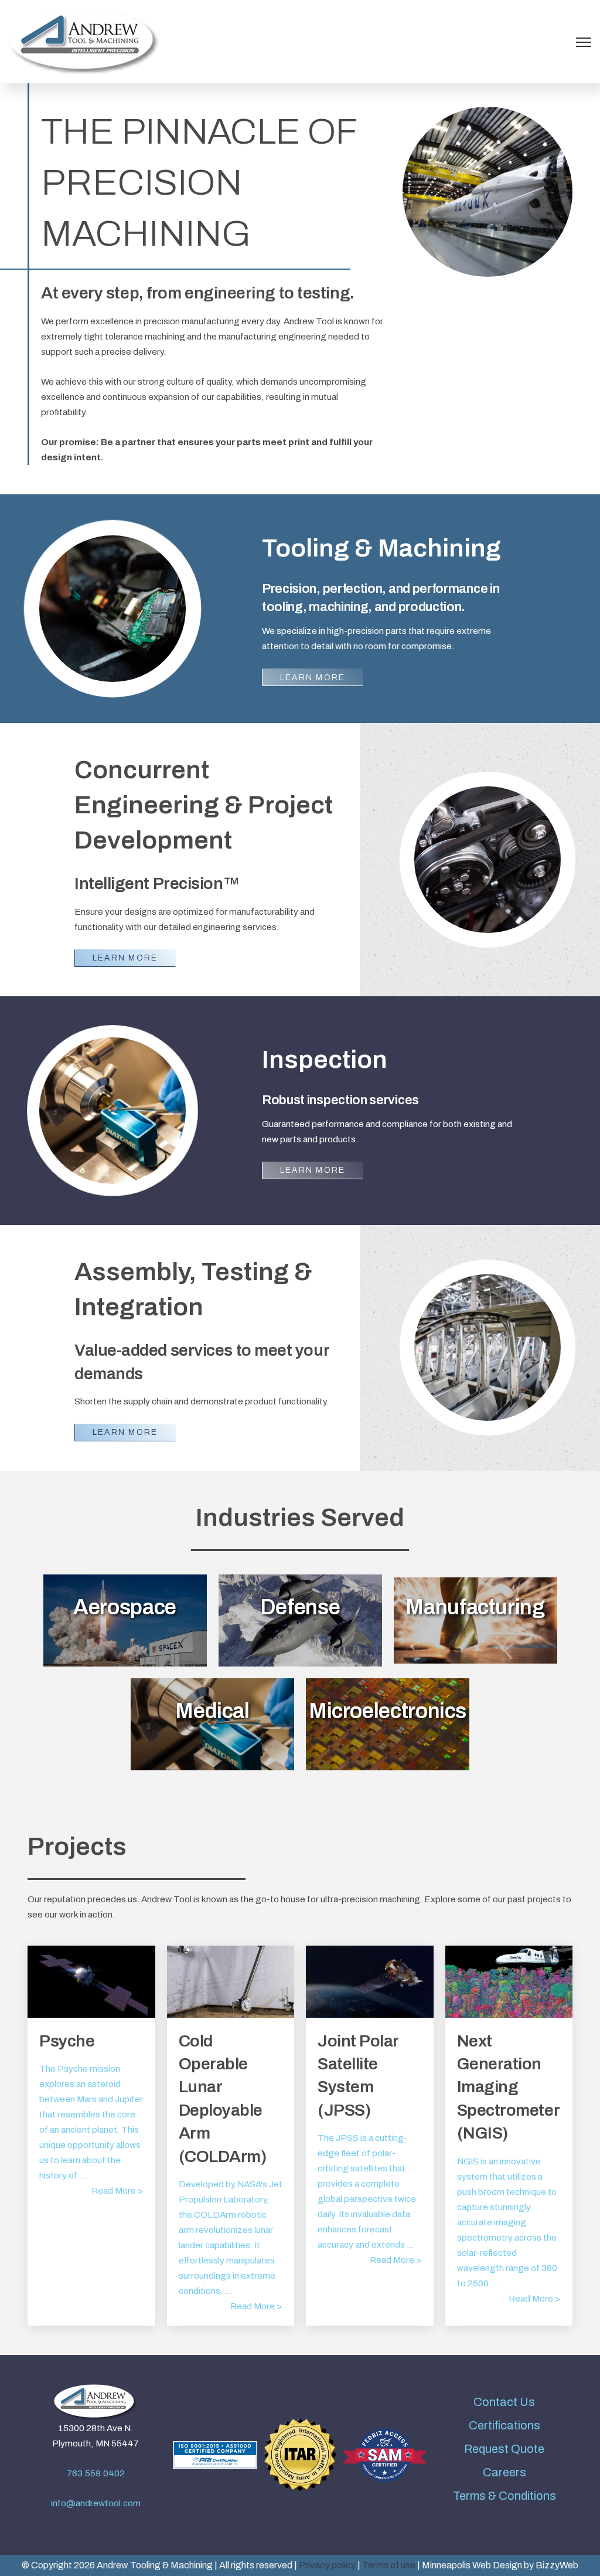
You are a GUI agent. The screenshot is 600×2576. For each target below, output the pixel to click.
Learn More (313, 678)
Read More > (117, 2191)
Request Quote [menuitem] (504, 2449)
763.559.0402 (96, 2473)
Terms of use (389, 2565)
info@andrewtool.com (96, 2503)
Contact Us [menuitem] (504, 2402)
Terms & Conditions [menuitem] (504, 2496)
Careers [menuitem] (504, 2472)
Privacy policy (327, 2565)
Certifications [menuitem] (504, 2425)
